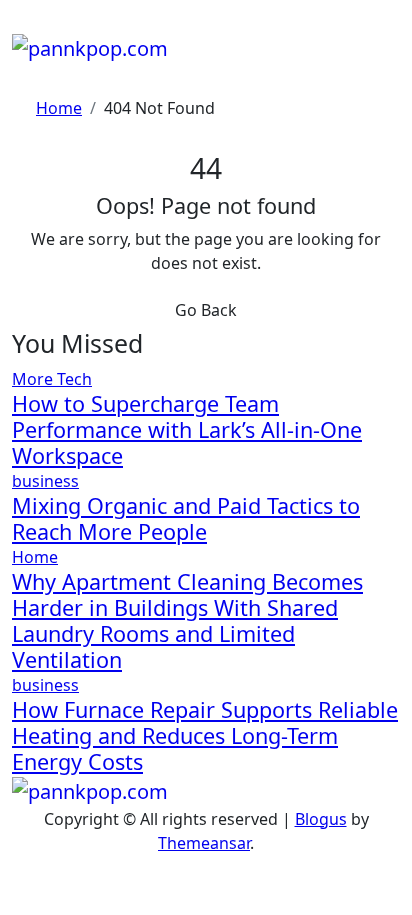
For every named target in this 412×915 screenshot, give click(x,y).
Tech (74, 379)
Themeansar (204, 843)
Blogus (321, 819)
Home (35, 557)
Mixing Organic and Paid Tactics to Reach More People (186, 518)
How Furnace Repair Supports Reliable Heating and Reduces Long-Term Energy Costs (205, 735)
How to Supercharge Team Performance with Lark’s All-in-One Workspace (187, 429)
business (45, 481)
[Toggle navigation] (25, 26)
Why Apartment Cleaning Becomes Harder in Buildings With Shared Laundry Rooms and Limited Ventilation (187, 620)
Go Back (206, 310)
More (34, 379)
